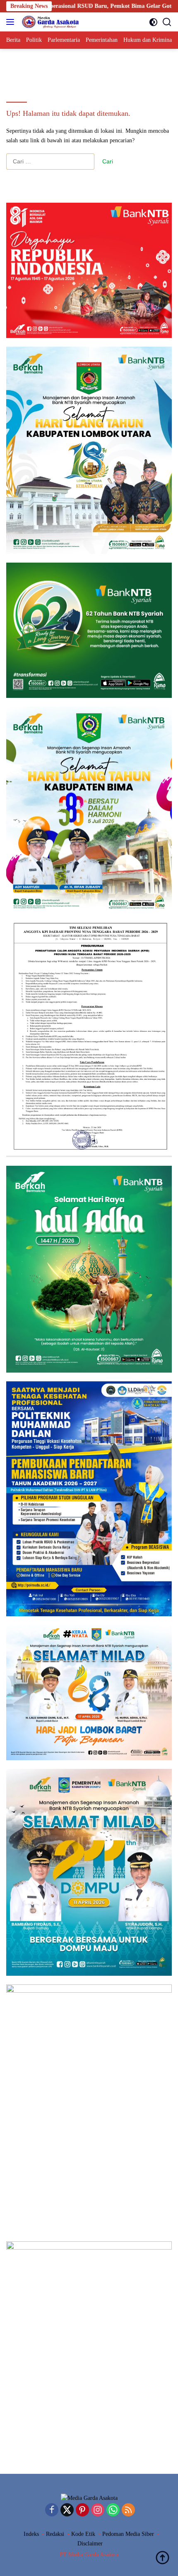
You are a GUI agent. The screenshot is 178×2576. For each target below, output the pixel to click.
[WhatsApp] (113, 2511)
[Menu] (12, 22)
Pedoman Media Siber (128, 2534)
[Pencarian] (167, 22)
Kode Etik (83, 2534)
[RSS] (128, 2511)
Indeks (31, 2534)
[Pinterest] (82, 2511)
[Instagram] (98, 2511)
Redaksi (55, 2534)
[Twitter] (67, 2511)
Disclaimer (90, 2544)
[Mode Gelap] (153, 22)
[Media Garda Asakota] (49, 22)
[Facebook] (52, 2511)
